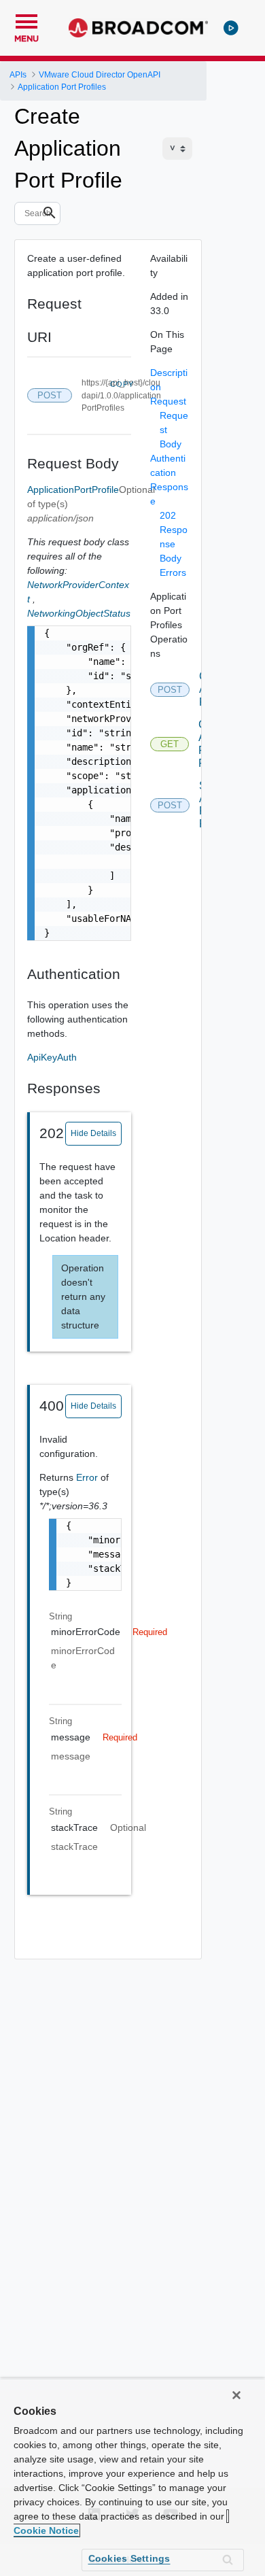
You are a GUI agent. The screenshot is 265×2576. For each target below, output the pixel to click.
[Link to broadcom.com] (138, 28)
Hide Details (93, 1133)
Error (88, 1477)
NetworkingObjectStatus (79, 613)
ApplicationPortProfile (73, 490)
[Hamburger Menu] (26, 20)
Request (168, 401)
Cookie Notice (46, 2530)
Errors (173, 572)
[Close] (236, 2395)
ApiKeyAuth (52, 1057)
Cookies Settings (129, 2558)
